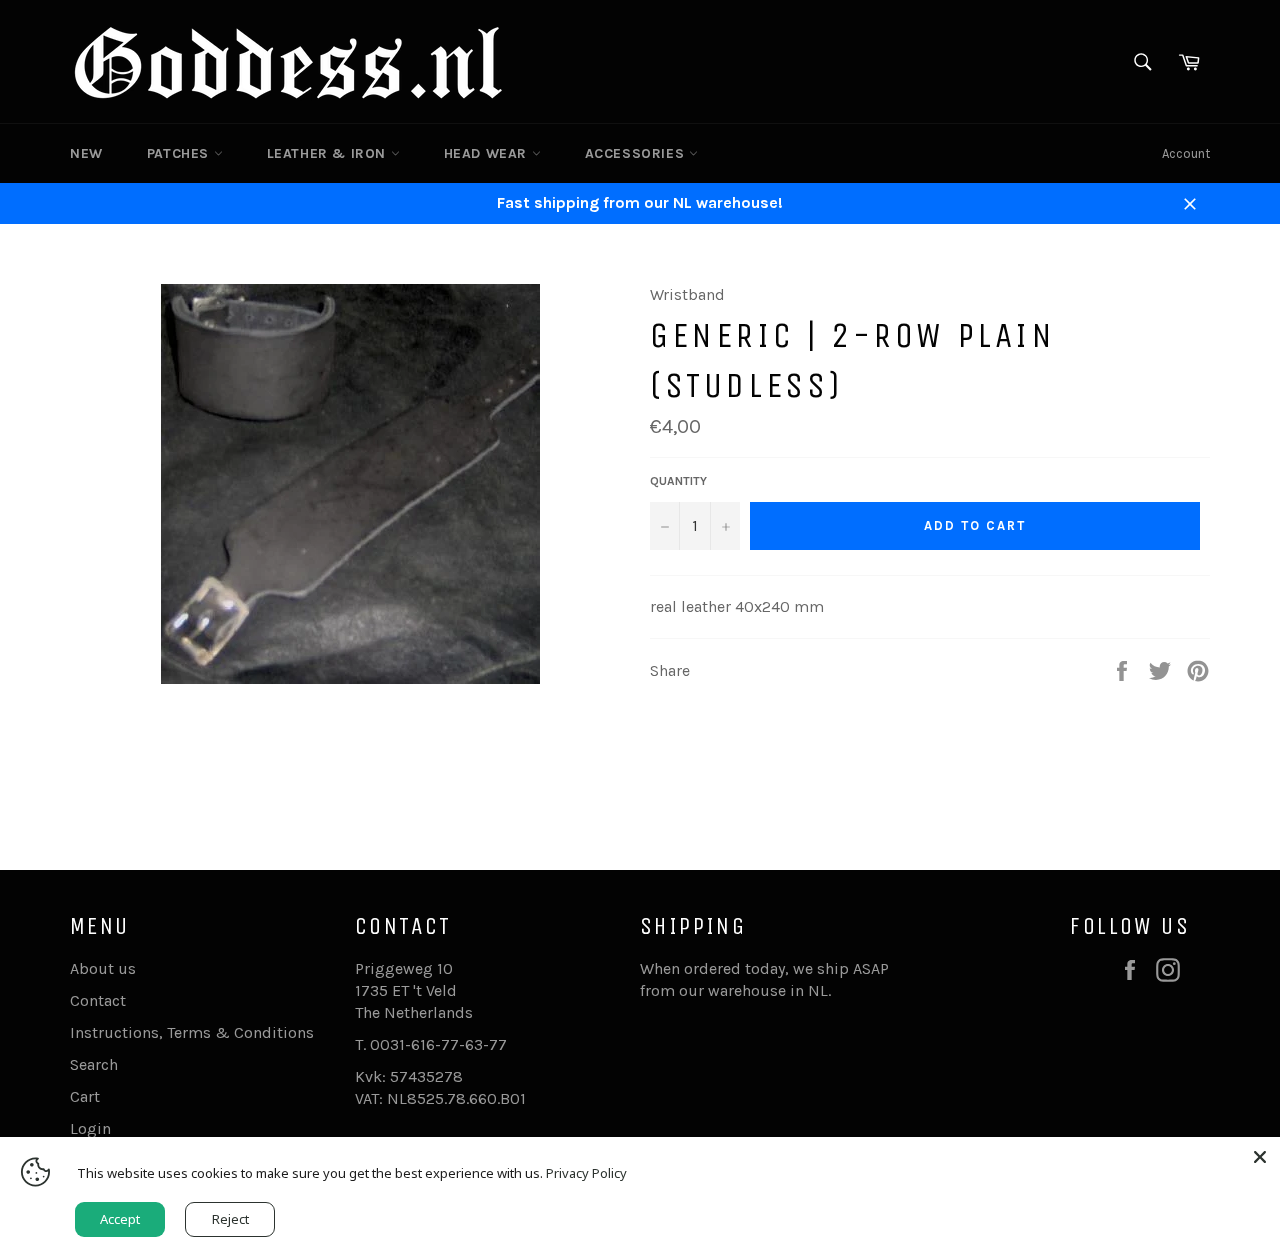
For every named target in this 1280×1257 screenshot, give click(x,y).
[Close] (1260, 1157)
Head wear (488, 153)
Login (90, 1128)
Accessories (637, 153)
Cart (85, 1096)
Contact (98, 1000)
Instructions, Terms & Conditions (192, 1032)
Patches (180, 153)
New (86, 153)
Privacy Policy (586, 1173)
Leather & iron (329, 153)
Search (94, 1064)
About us (103, 968)
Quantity (678, 481)
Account (1186, 153)
